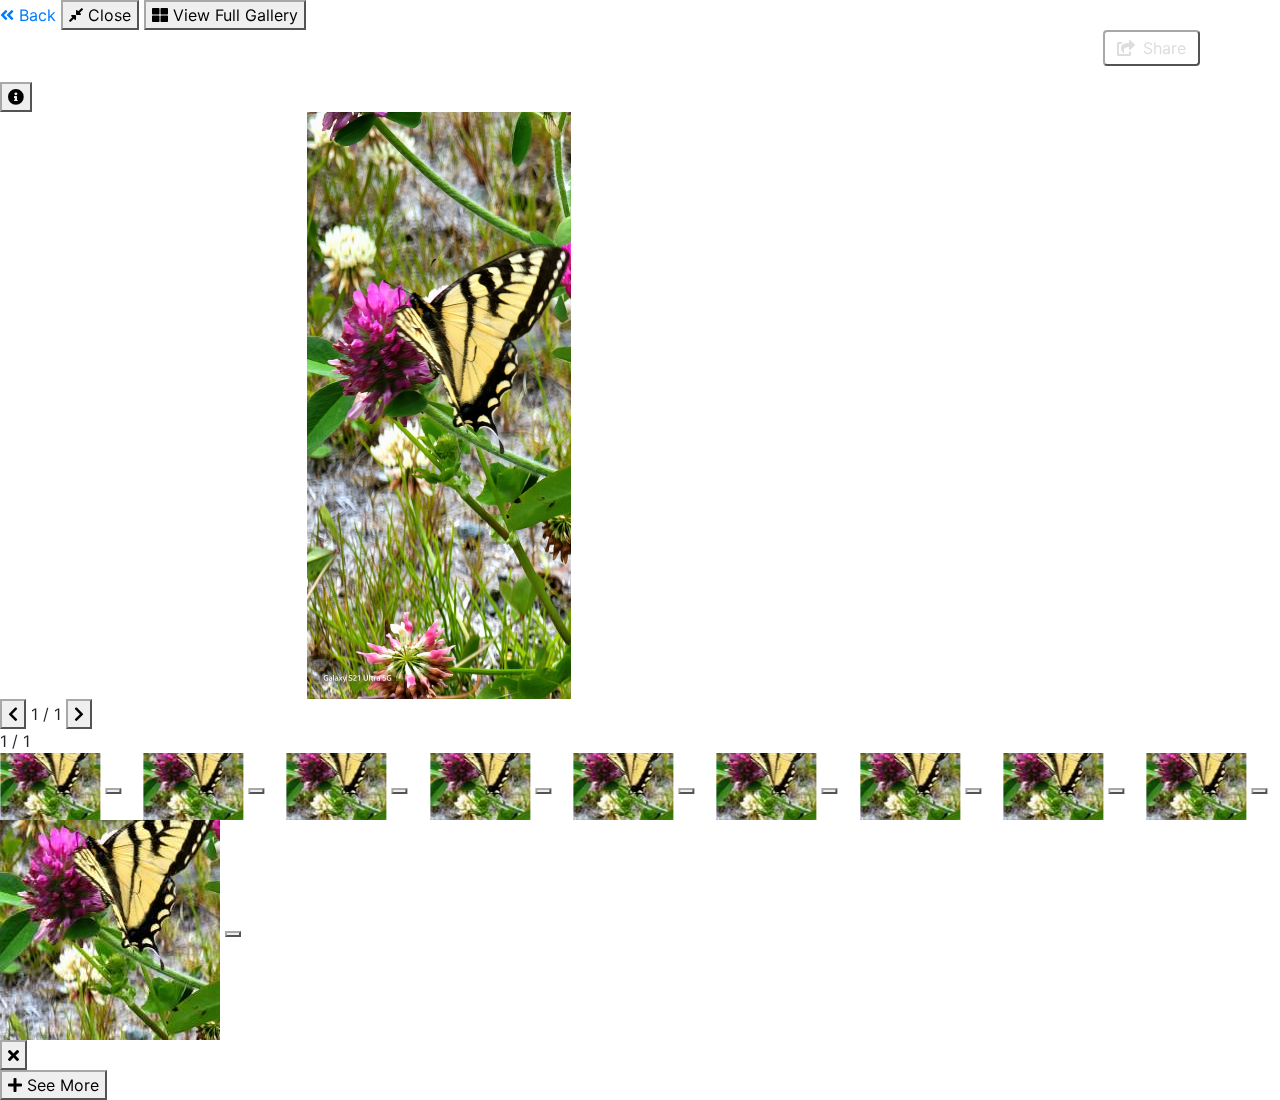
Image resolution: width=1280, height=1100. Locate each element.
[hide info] (13, 1055)
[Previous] (13, 714)
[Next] (79, 714)
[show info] (16, 97)
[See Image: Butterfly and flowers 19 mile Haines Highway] (113, 791)
